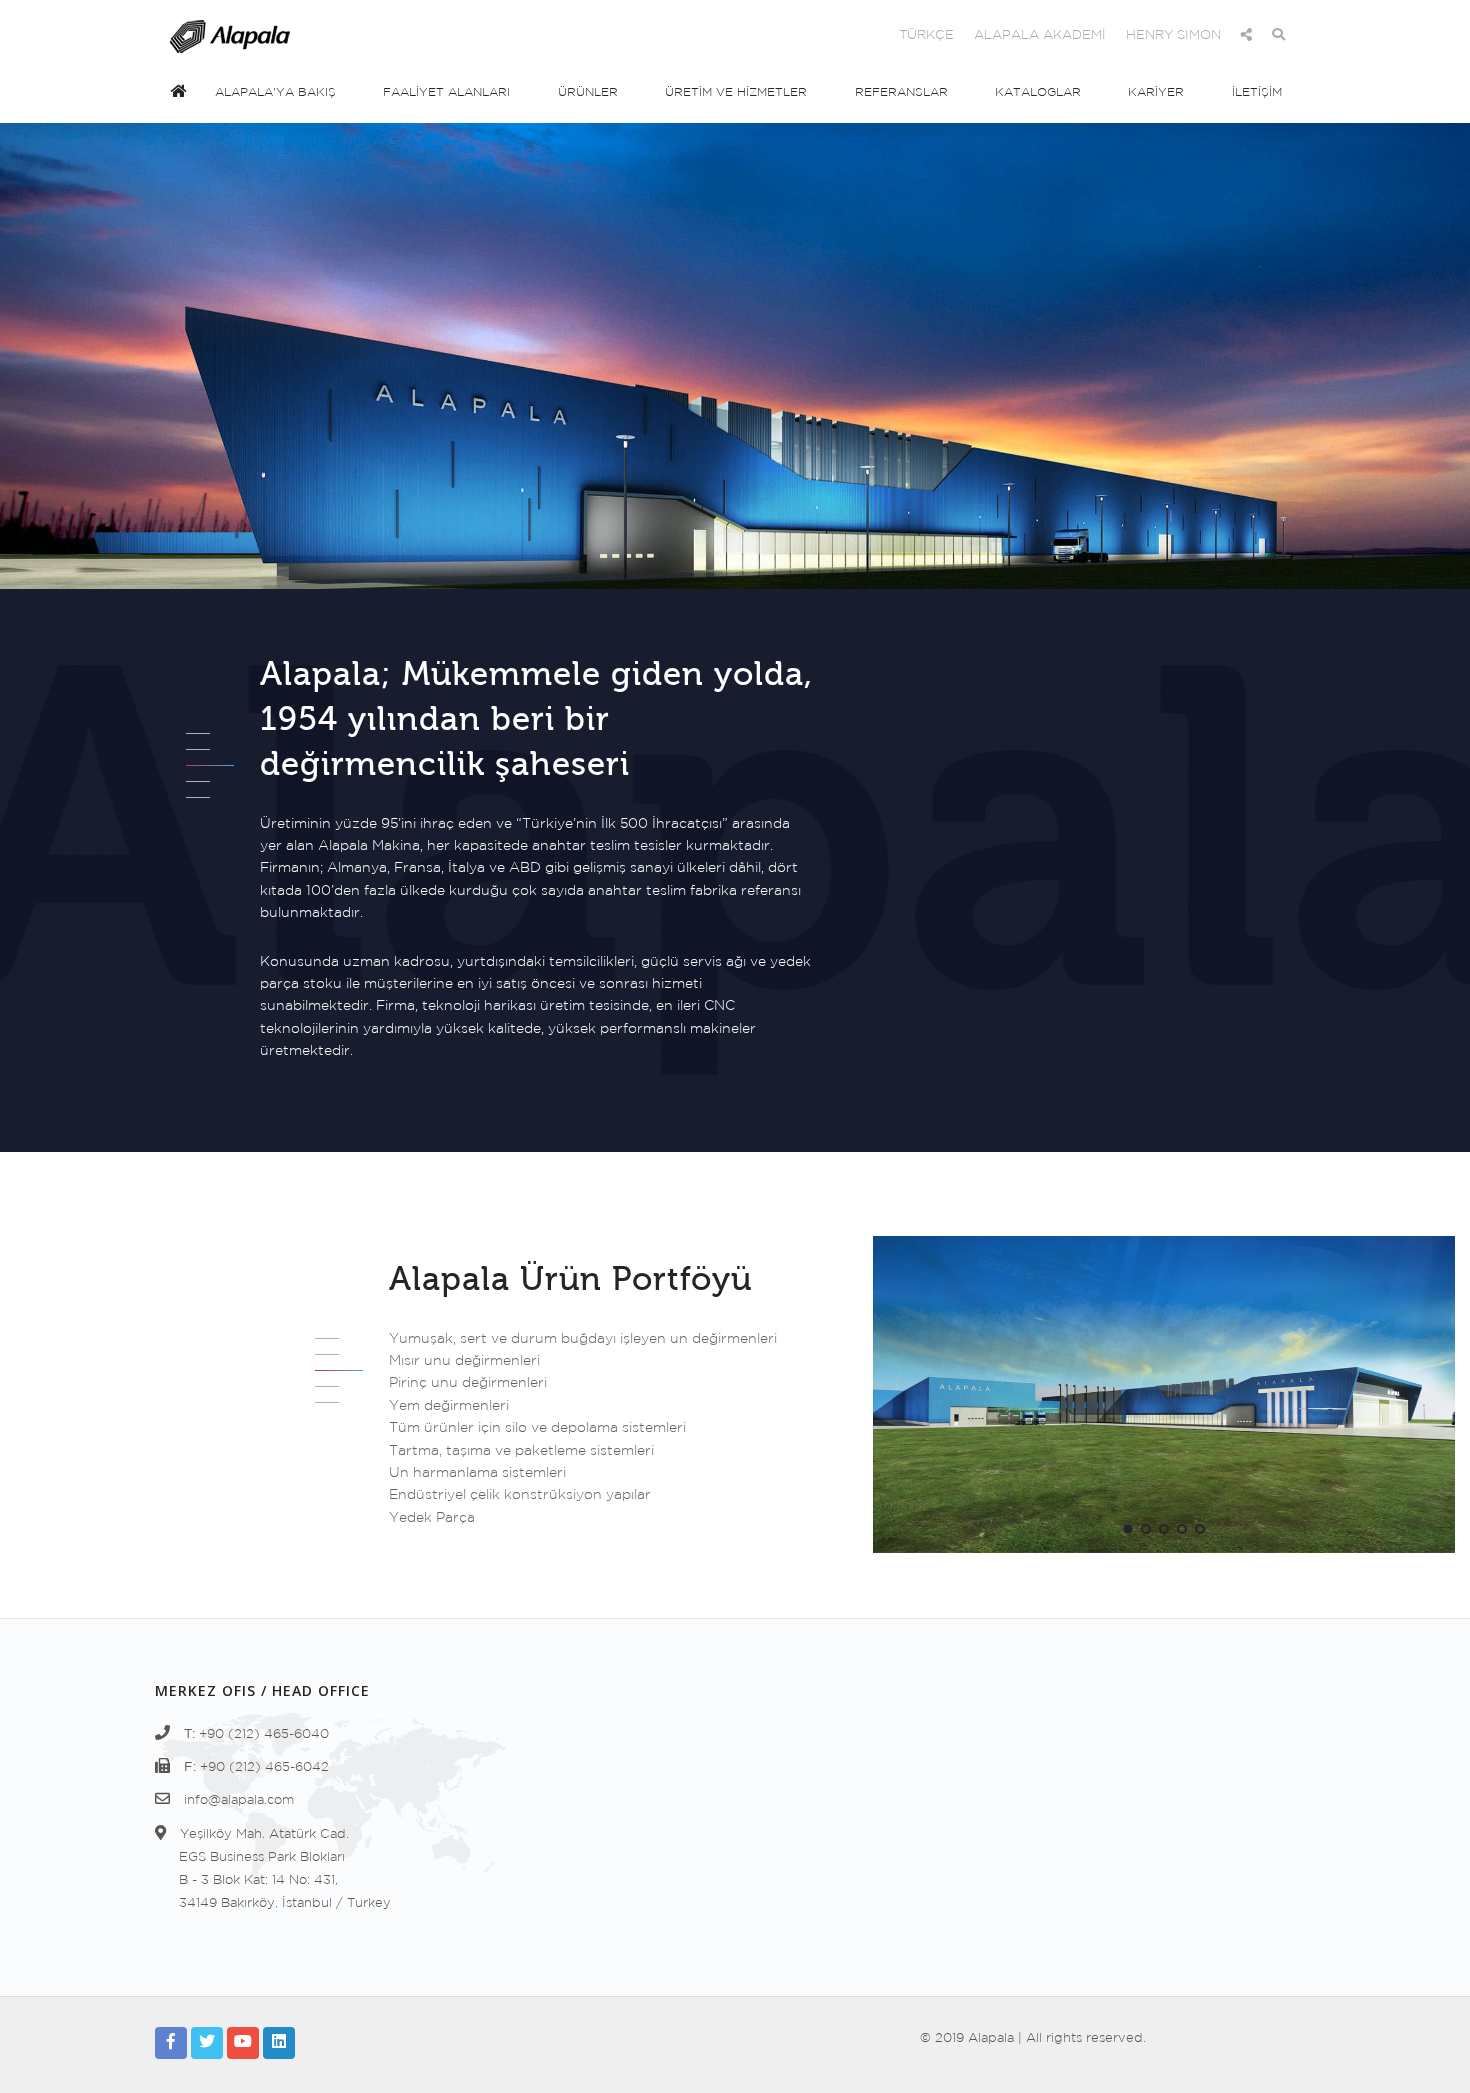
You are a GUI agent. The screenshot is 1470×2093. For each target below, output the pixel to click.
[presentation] (891, 1389)
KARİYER (1156, 92)
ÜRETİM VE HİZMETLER (736, 92)
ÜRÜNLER (588, 92)
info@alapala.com (239, 1800)
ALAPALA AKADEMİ (1040, 35)
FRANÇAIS (763, 35)
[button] (1128, 1529)
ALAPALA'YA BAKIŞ (275, 92)
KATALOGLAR (1038, 92)
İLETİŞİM (1257, 92)
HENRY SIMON (1173, 35)
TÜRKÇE (926, 35)
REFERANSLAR (901, 92)
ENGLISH (593, 35)
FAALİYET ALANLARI (446, 92)
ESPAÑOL (675, 35)
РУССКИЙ (848, 35)
